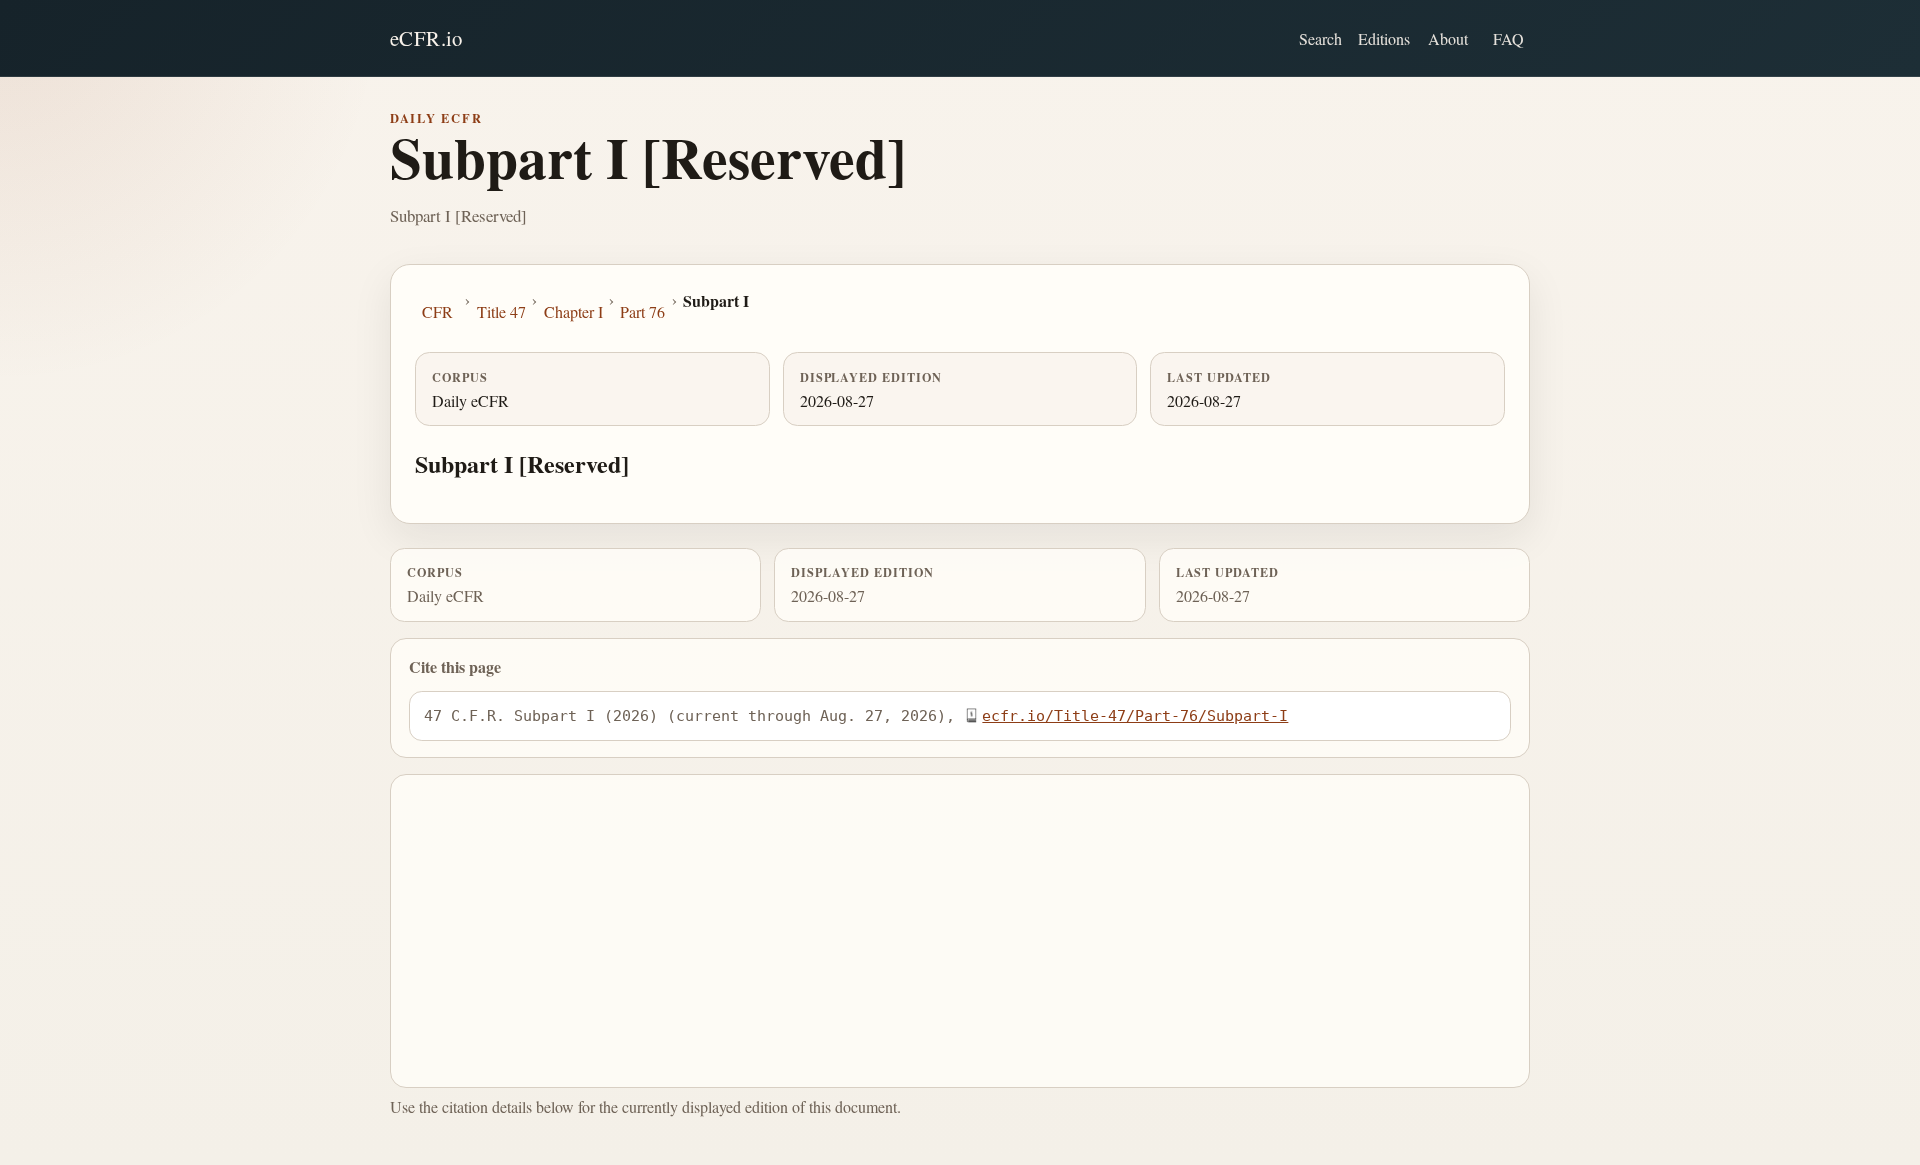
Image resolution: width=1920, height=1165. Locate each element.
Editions (1384, 38)
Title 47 (501, 311)
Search (1320, 38)
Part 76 (642, 311)
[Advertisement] (960, 931)
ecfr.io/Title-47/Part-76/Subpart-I (1135, 715)
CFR (437, 311)
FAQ (1508, 38)
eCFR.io (426, 38)
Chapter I (573, 311)
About (1448, 38)
